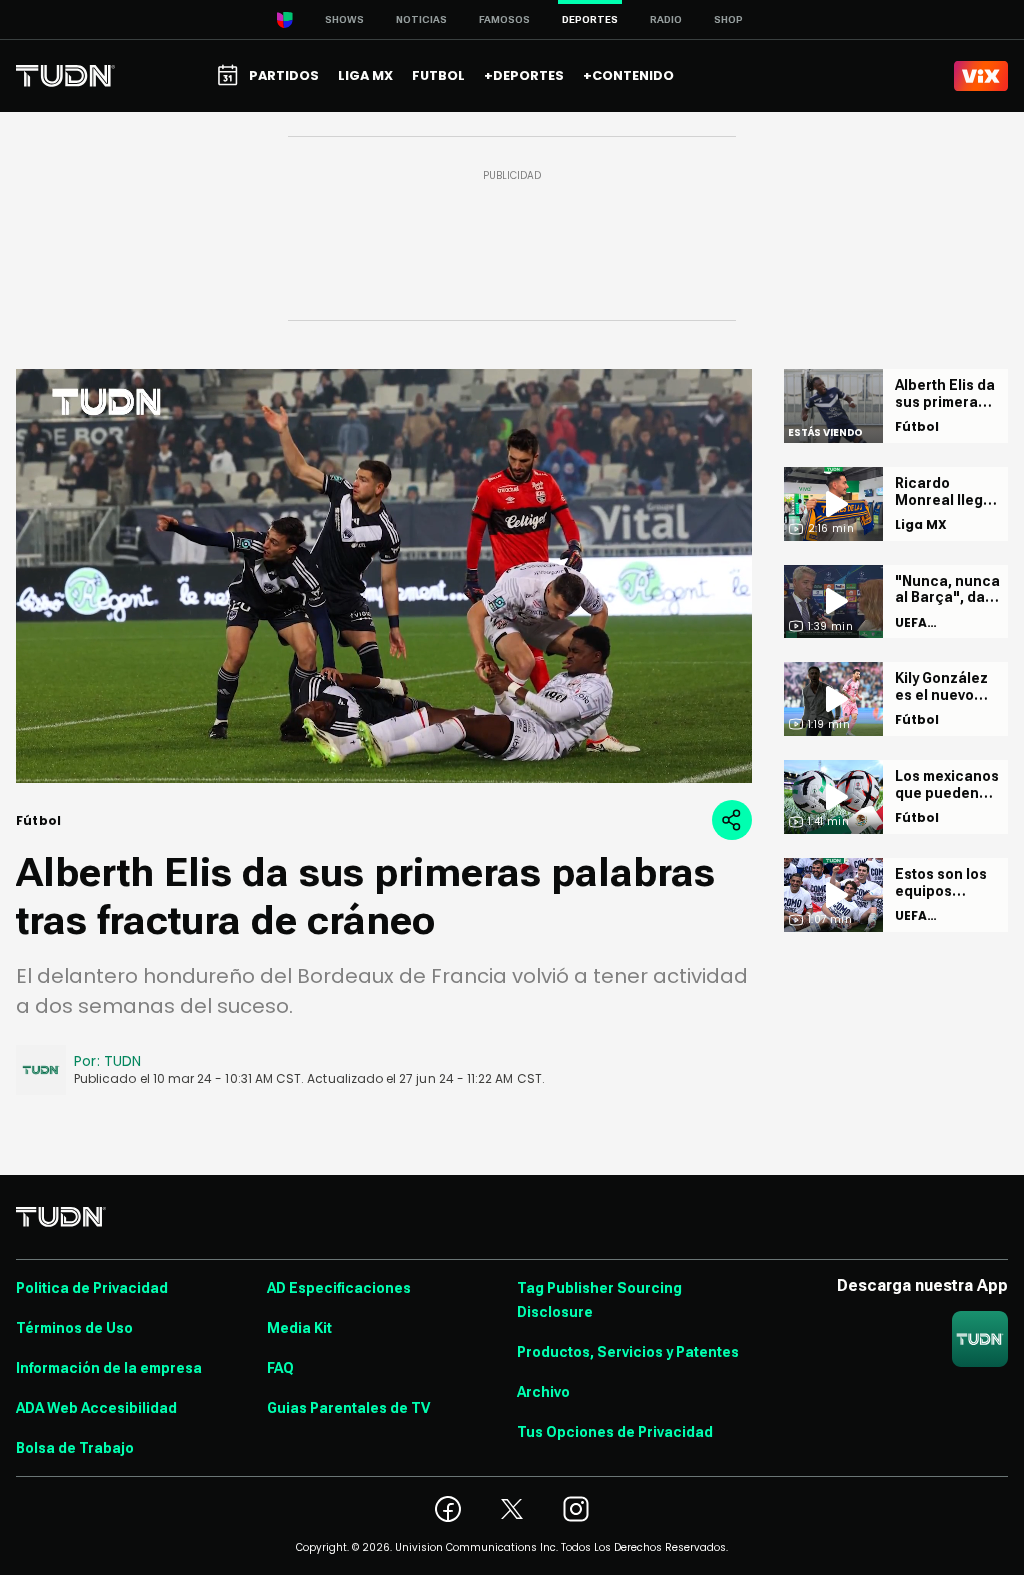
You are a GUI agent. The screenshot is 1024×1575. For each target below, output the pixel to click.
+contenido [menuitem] (628, 75)
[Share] (732, 820)
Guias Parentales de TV (348, 1408)
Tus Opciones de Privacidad (615, 1432)
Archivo (543, 1392)
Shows (344, 19)
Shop (728, 19)
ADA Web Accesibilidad (96, 1408)
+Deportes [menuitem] (524, 75)
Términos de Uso (74, 1328)
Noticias (421, 19)
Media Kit (299, 1328)
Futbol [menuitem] (438, 75)
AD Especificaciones (339, 1288)
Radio (666, 19)
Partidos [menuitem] (284, 75)
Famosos (504, 19)
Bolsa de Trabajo (75, 1448)
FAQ (280, 1368)
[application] (384, 576)
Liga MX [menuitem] (365, 75)
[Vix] (981, 76)
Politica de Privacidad (92, 1288)
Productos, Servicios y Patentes (628, 1352)
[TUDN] (65, 76)
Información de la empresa (109, 1368)
